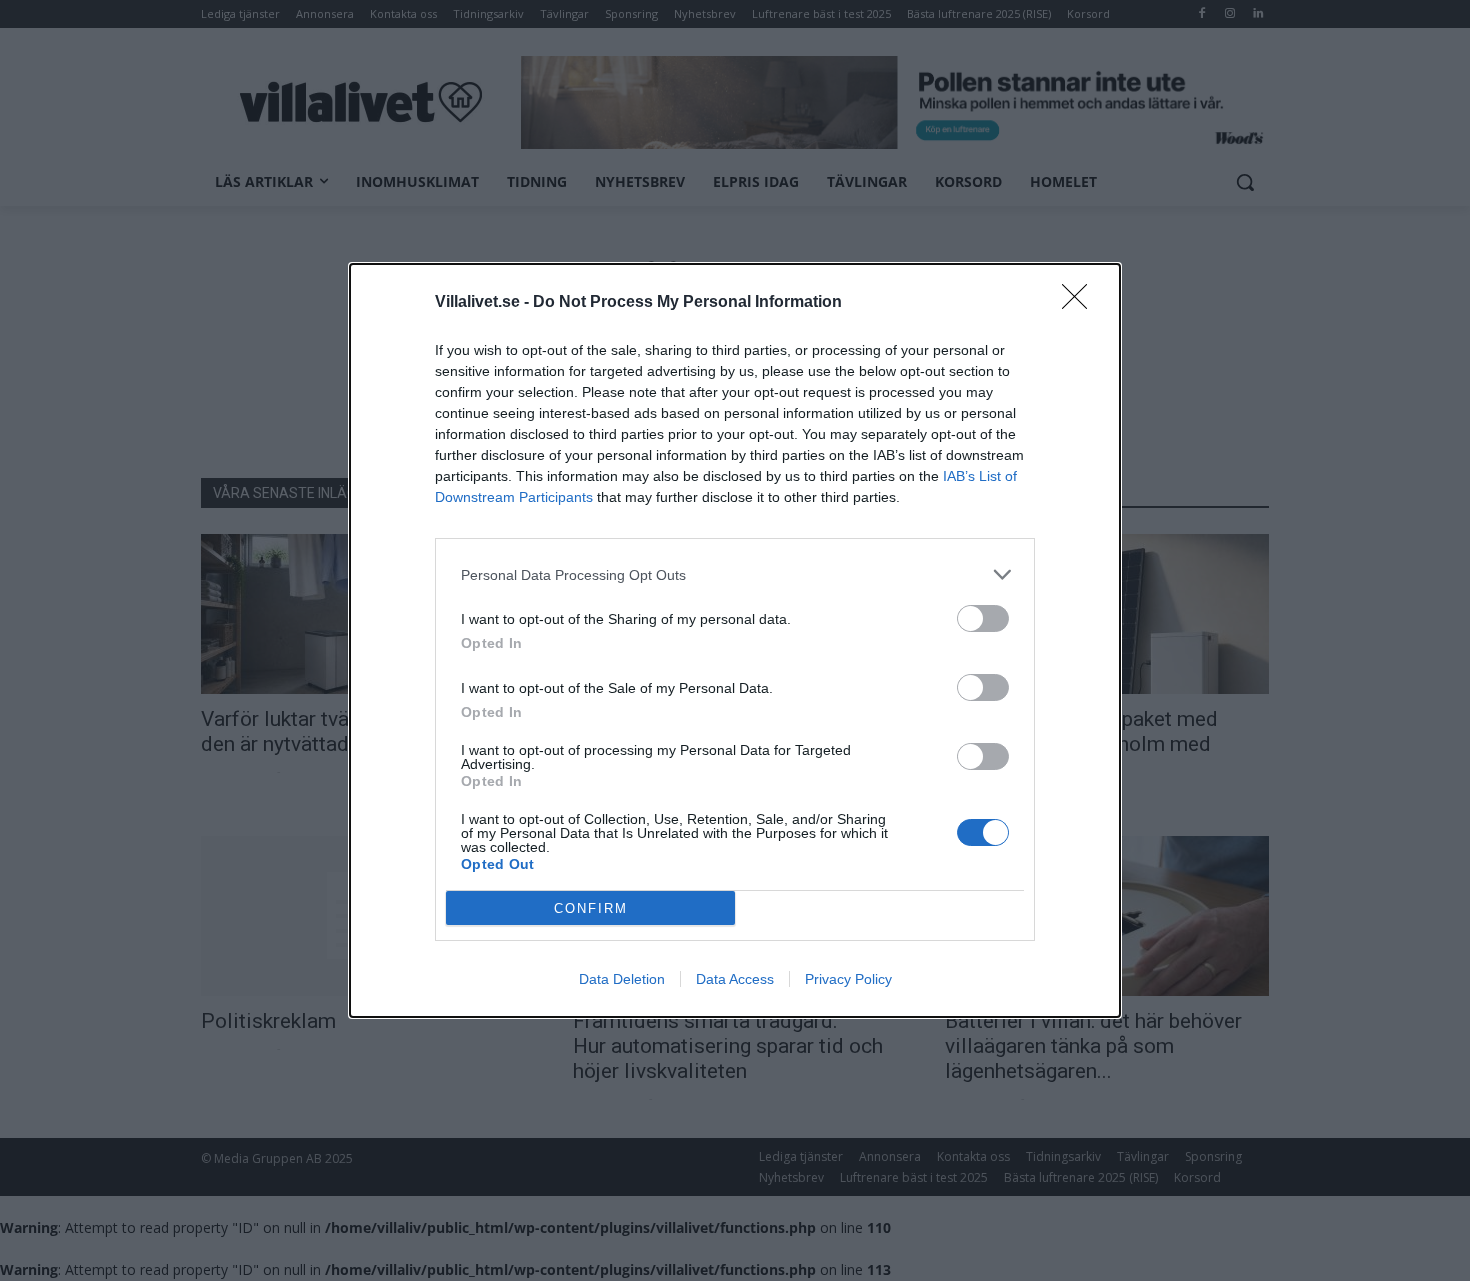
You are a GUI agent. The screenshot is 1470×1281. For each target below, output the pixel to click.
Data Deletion (622, 979)
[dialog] (735, 640)
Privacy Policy (848, 979)
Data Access (735, 979)
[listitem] (735, 574)
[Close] (1081, 303)
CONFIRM (591, 908)
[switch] (983, 618)
